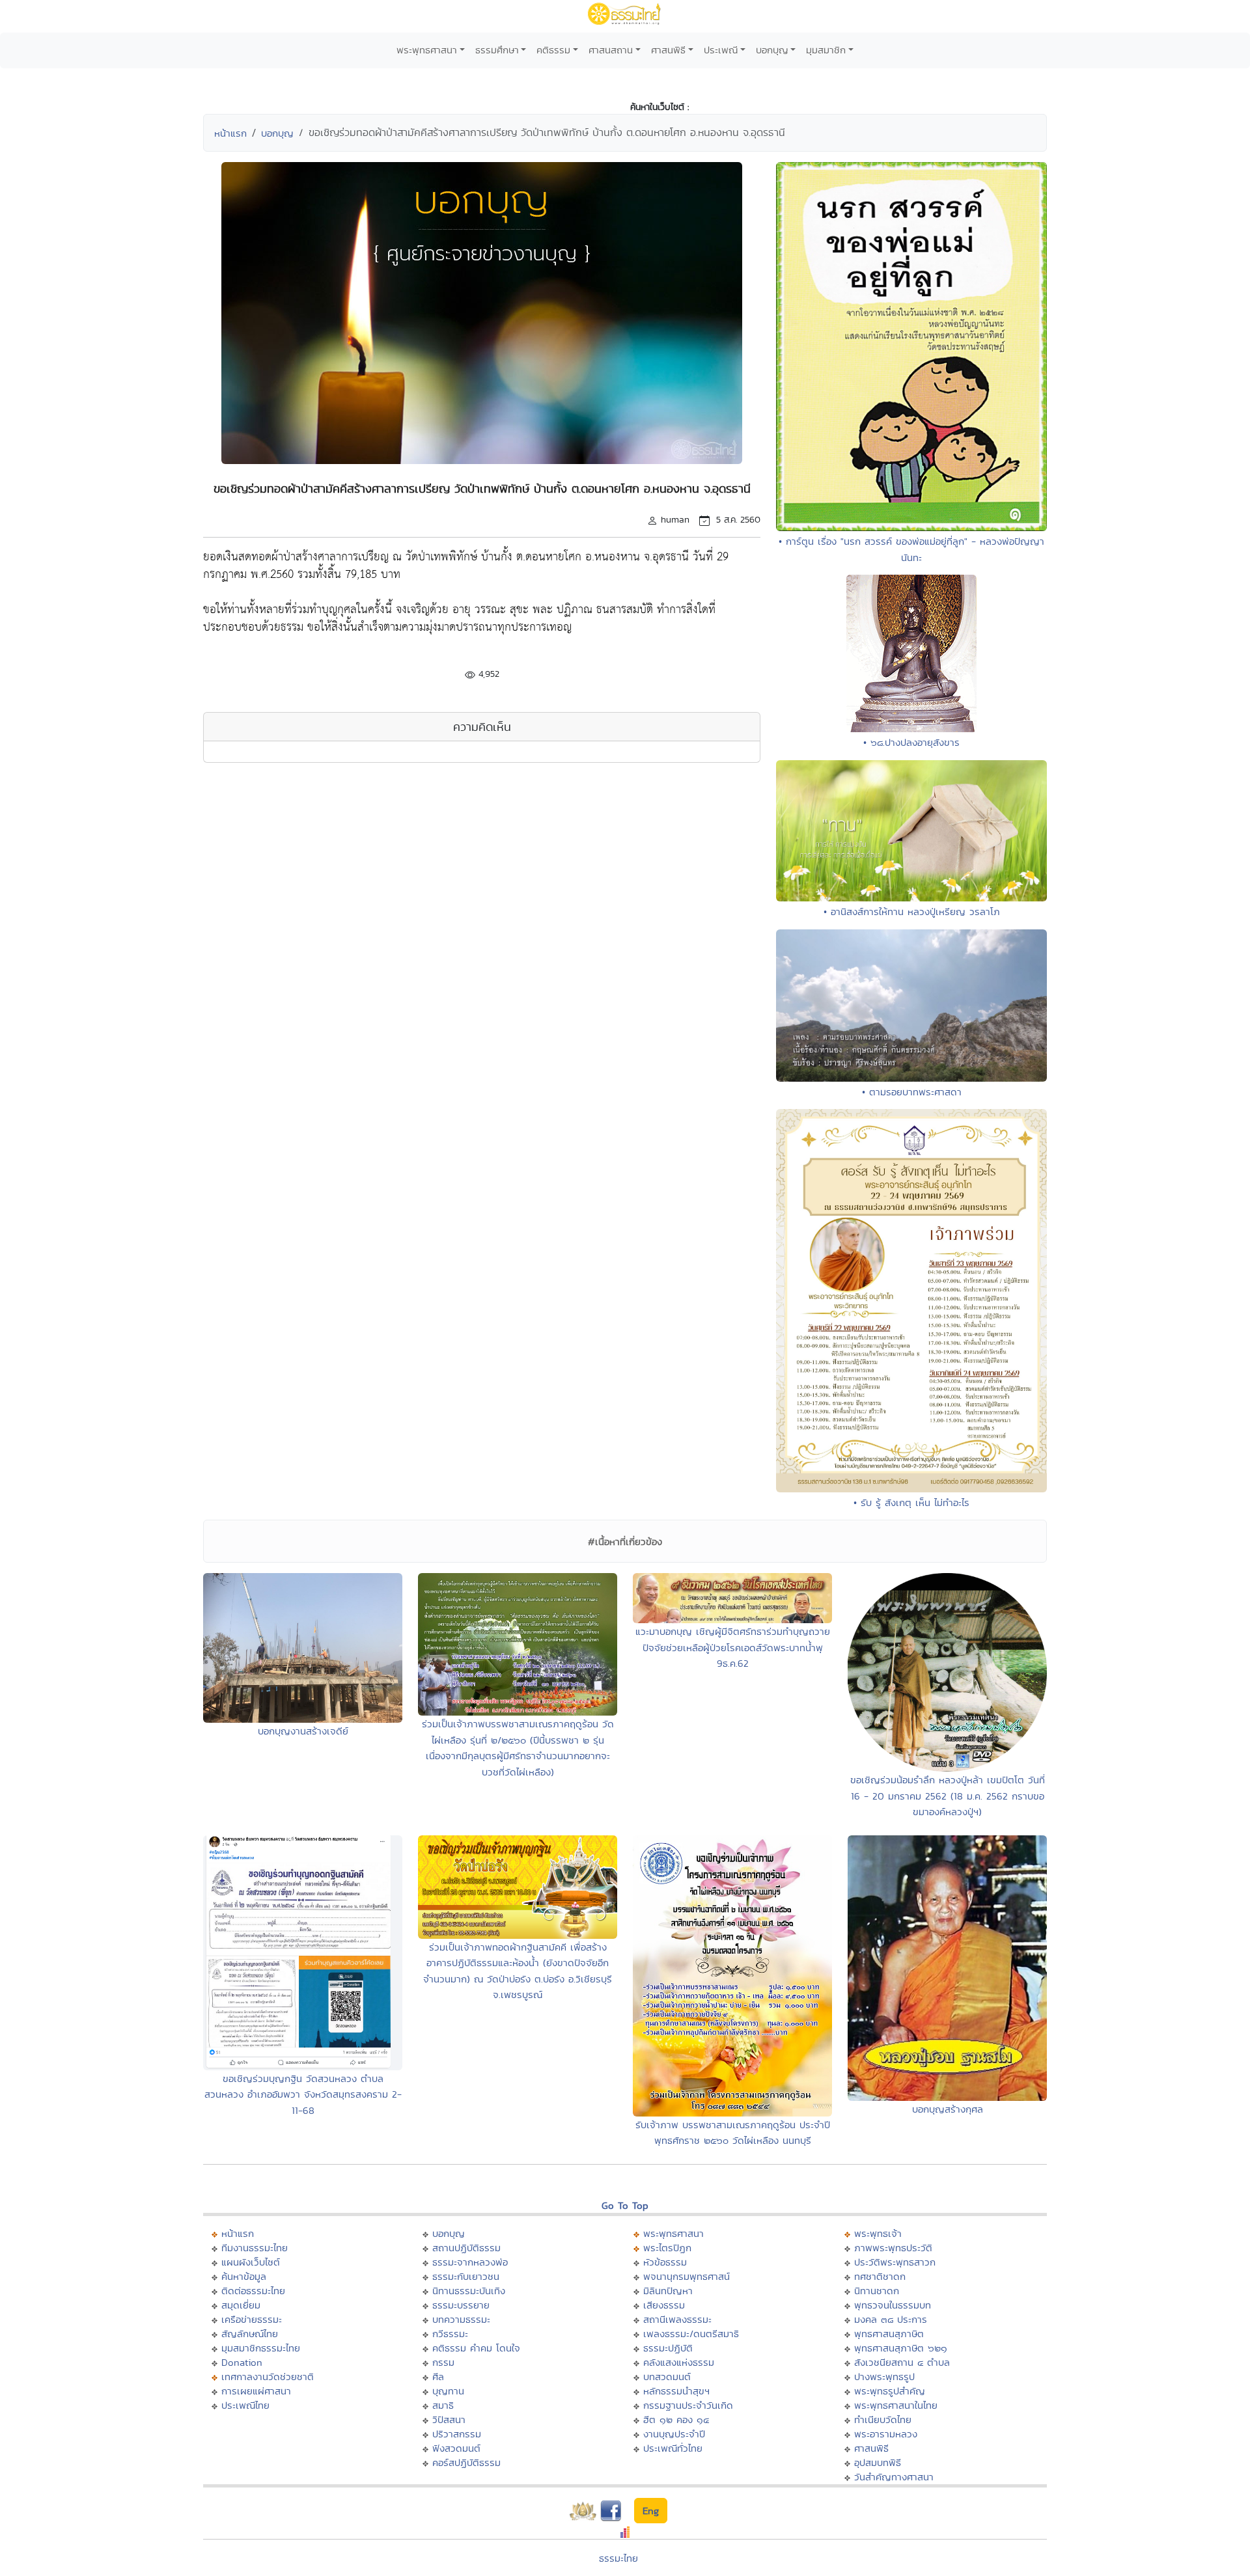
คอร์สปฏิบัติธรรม (466, 2462)
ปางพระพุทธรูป (884, 2377)
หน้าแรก (230, 133)
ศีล (438, 2377)
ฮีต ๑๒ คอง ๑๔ (676, 2419)
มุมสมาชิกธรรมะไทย (261, 2348)
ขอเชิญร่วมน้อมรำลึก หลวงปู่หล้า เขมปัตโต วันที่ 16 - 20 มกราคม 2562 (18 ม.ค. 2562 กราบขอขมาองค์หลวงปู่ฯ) (948, 1796)
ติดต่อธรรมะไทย (253, 2291)
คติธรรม (553, 50)
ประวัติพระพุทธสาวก (895, 2262)
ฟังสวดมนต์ (456, 2448)
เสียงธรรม (664, 2305)
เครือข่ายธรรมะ (252, 2319)
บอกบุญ (772, 50)
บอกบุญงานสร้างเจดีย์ (303, 1731)
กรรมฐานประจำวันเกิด (688, 2405)
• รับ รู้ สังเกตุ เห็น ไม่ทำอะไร (911, 1502)
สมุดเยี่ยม (241, 2305)
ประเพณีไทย (245, 2405)
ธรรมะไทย (618, 2558)
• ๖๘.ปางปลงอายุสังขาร (911, 742)
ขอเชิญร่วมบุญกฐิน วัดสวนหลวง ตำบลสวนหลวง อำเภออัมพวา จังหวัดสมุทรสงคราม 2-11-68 (303, 2094)
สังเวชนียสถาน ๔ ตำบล (902, 2362)
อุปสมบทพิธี (878, 2462)
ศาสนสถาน (611, 50)
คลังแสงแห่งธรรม (679, 2362)
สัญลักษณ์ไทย (250, 2334)
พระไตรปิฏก (667, 2248)
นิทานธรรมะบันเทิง (469, 2291)
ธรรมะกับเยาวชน (466, 2276)
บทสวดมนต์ (667, 2377)
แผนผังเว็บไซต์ (251, 2262)
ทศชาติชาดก (880, 2276)
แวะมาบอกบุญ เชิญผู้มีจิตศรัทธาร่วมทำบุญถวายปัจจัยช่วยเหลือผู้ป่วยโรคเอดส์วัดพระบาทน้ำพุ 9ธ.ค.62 (733, 1647)
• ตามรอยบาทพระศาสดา (912, 1092)
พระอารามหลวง (886, 2434)
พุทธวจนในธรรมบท (893, 2305)
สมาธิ (443, 2405)
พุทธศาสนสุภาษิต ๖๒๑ (901, 2348)
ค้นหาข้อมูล (244, 2276)
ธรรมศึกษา (497, 50)
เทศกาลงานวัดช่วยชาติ (268, 2377)
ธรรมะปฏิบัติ (668, 2348)
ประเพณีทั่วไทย (673, 2448)
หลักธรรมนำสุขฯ (676, 2391)
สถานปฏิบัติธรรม (466, 2248)
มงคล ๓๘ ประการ (891, 2319)
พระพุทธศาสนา (427, 50)
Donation (242, 2362)
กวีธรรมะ (450, 2334)
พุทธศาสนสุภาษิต (889, 2334)
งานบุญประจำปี (674, 2434)
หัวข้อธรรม (665, 2262)
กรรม (443, 2362)
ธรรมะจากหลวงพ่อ (470, 2262)
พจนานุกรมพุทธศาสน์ (687, 2276)
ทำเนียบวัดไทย (883, 2419)
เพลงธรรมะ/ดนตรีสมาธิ (691, 2334)
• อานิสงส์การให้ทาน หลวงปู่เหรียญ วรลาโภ (912, 911)
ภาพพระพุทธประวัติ (893, 2248)
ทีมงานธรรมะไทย (255, 2248)
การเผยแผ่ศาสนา (256, 2391)
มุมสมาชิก (826, 50)
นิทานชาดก (877, 2291)
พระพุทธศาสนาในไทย (896, 2405)
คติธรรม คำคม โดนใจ (476, 2348)
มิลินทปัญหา (668, 2291)
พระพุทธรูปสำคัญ (890, 2391)
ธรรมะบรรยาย (461, 2305)
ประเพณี (721, 50)
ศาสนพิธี (668, 50)
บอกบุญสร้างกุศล (948, 2109)
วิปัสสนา (449, 2419)
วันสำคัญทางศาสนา (894, 2477)
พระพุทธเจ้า (878, 2233)
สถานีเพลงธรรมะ (677, 2319)
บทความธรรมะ (461, 2319)
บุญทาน (448, 2391)
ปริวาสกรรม (457, 2434)
